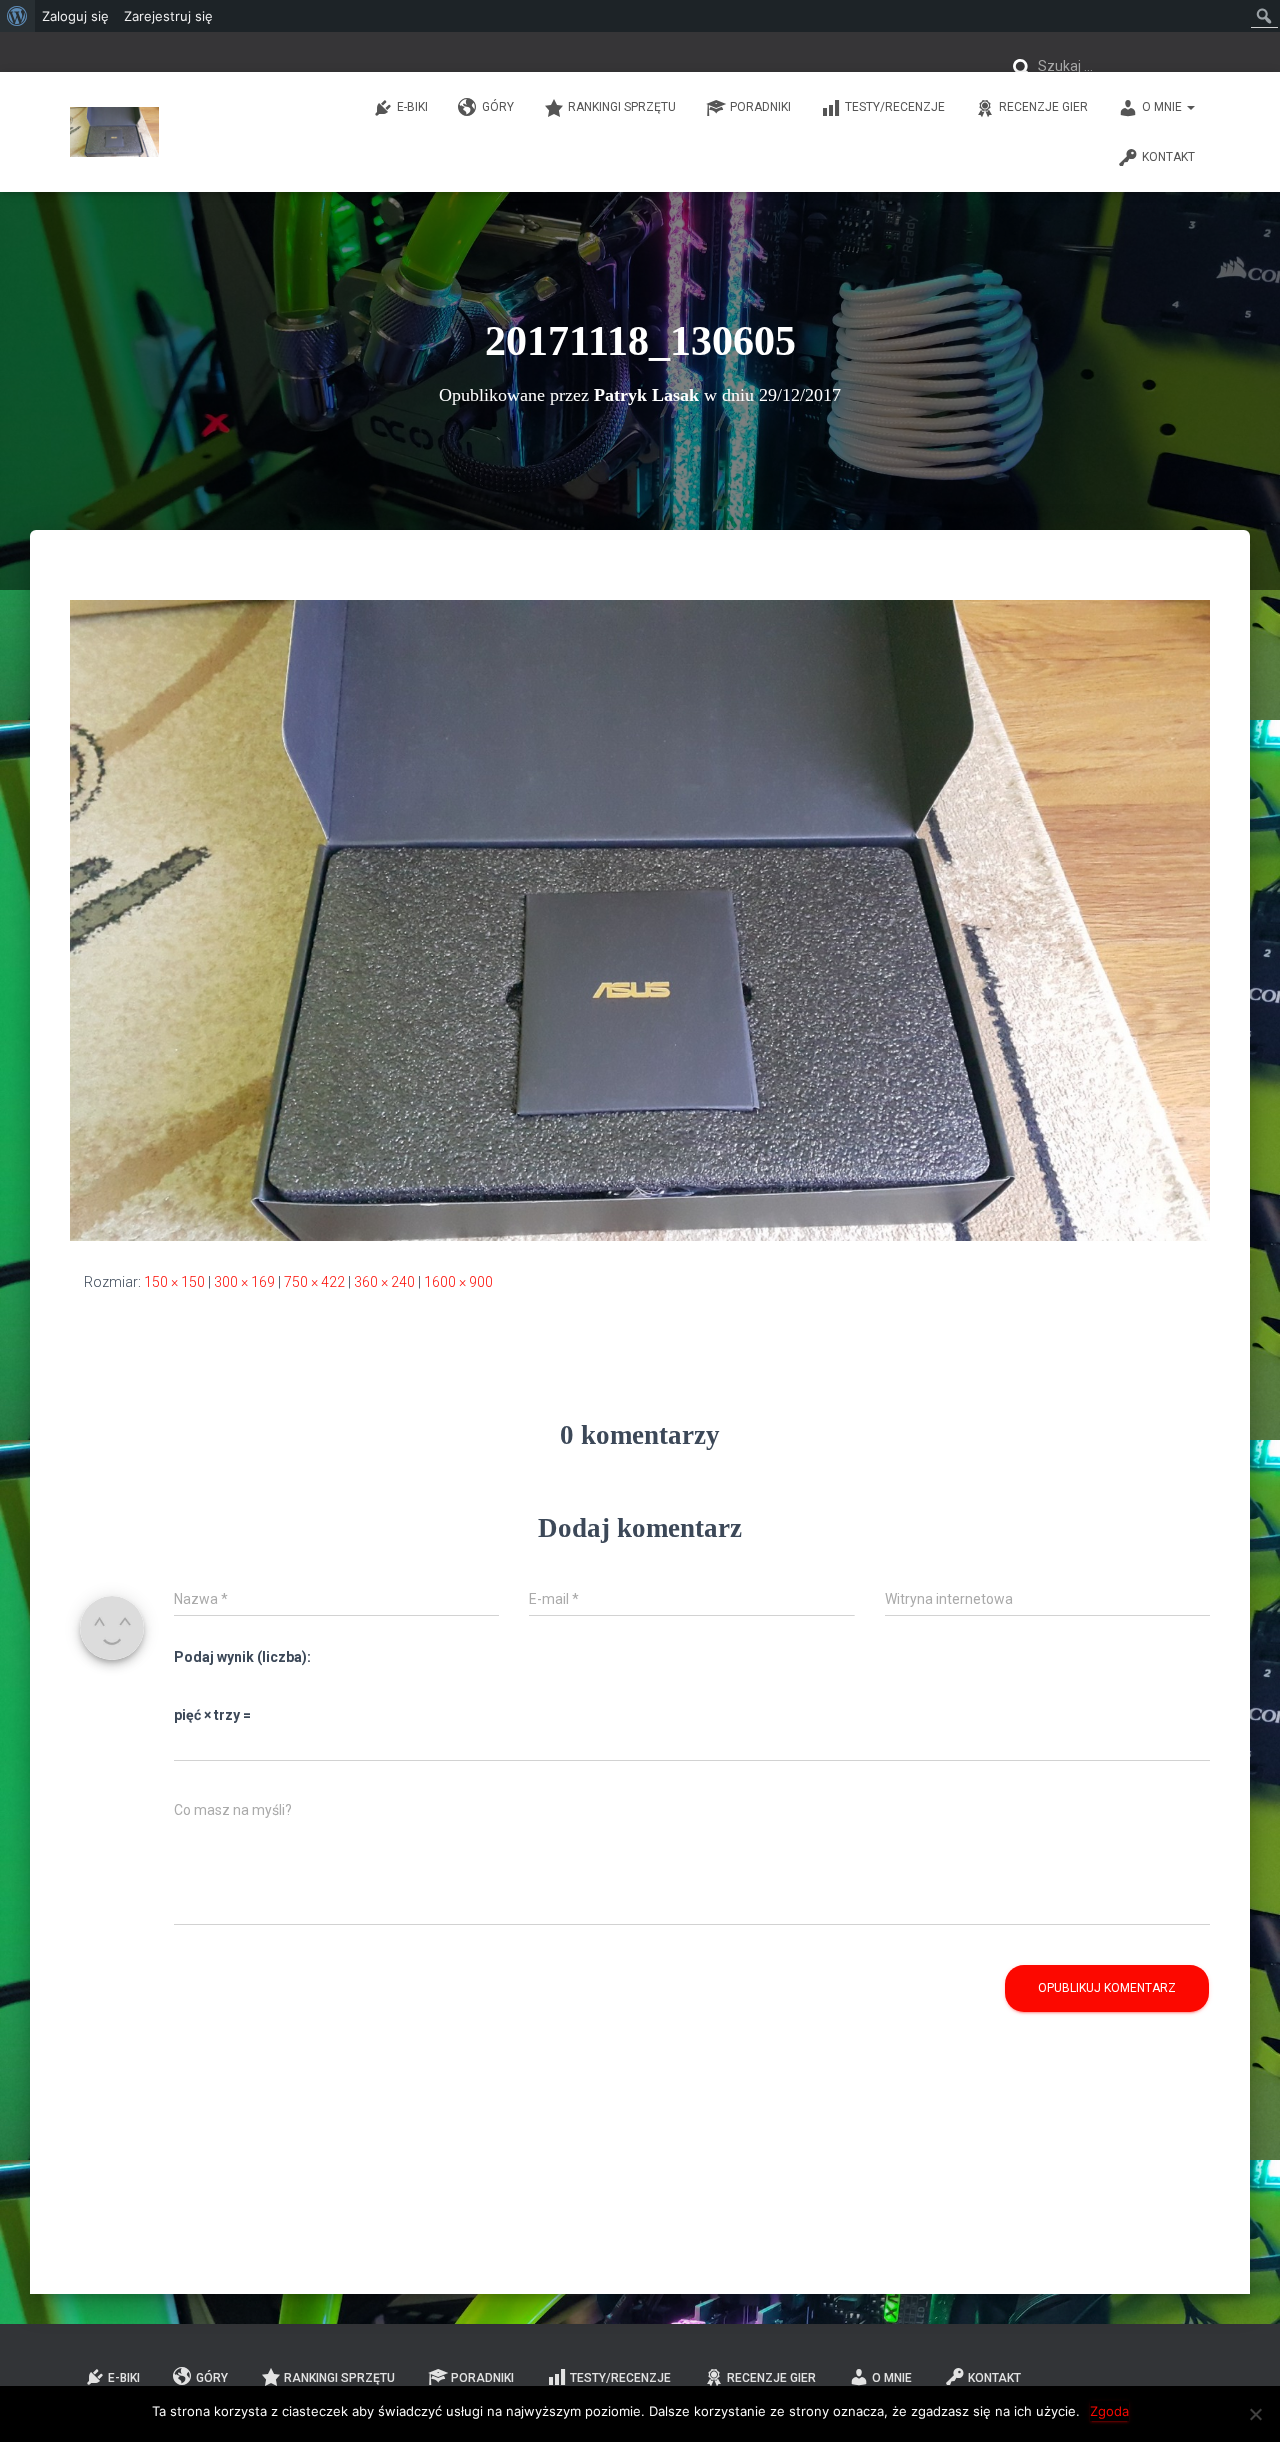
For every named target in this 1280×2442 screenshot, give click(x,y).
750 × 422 (314, 1282)
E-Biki (412, 107)
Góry (498, 107)
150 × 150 (174, 1282)
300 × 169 (244, 1282)
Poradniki (760, 107)
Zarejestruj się (168, 16)
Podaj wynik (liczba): (242, 1657)
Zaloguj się (75, 16)
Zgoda (1109, 2411)
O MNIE (1163, 107)
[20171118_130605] (640, 919)
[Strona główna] (114, 132)
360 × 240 (384, 1282)
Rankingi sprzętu (622, 107)
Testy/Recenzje (895, 107)
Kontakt (1168, 157)
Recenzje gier (1043, 107)
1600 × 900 (458, 1282)
